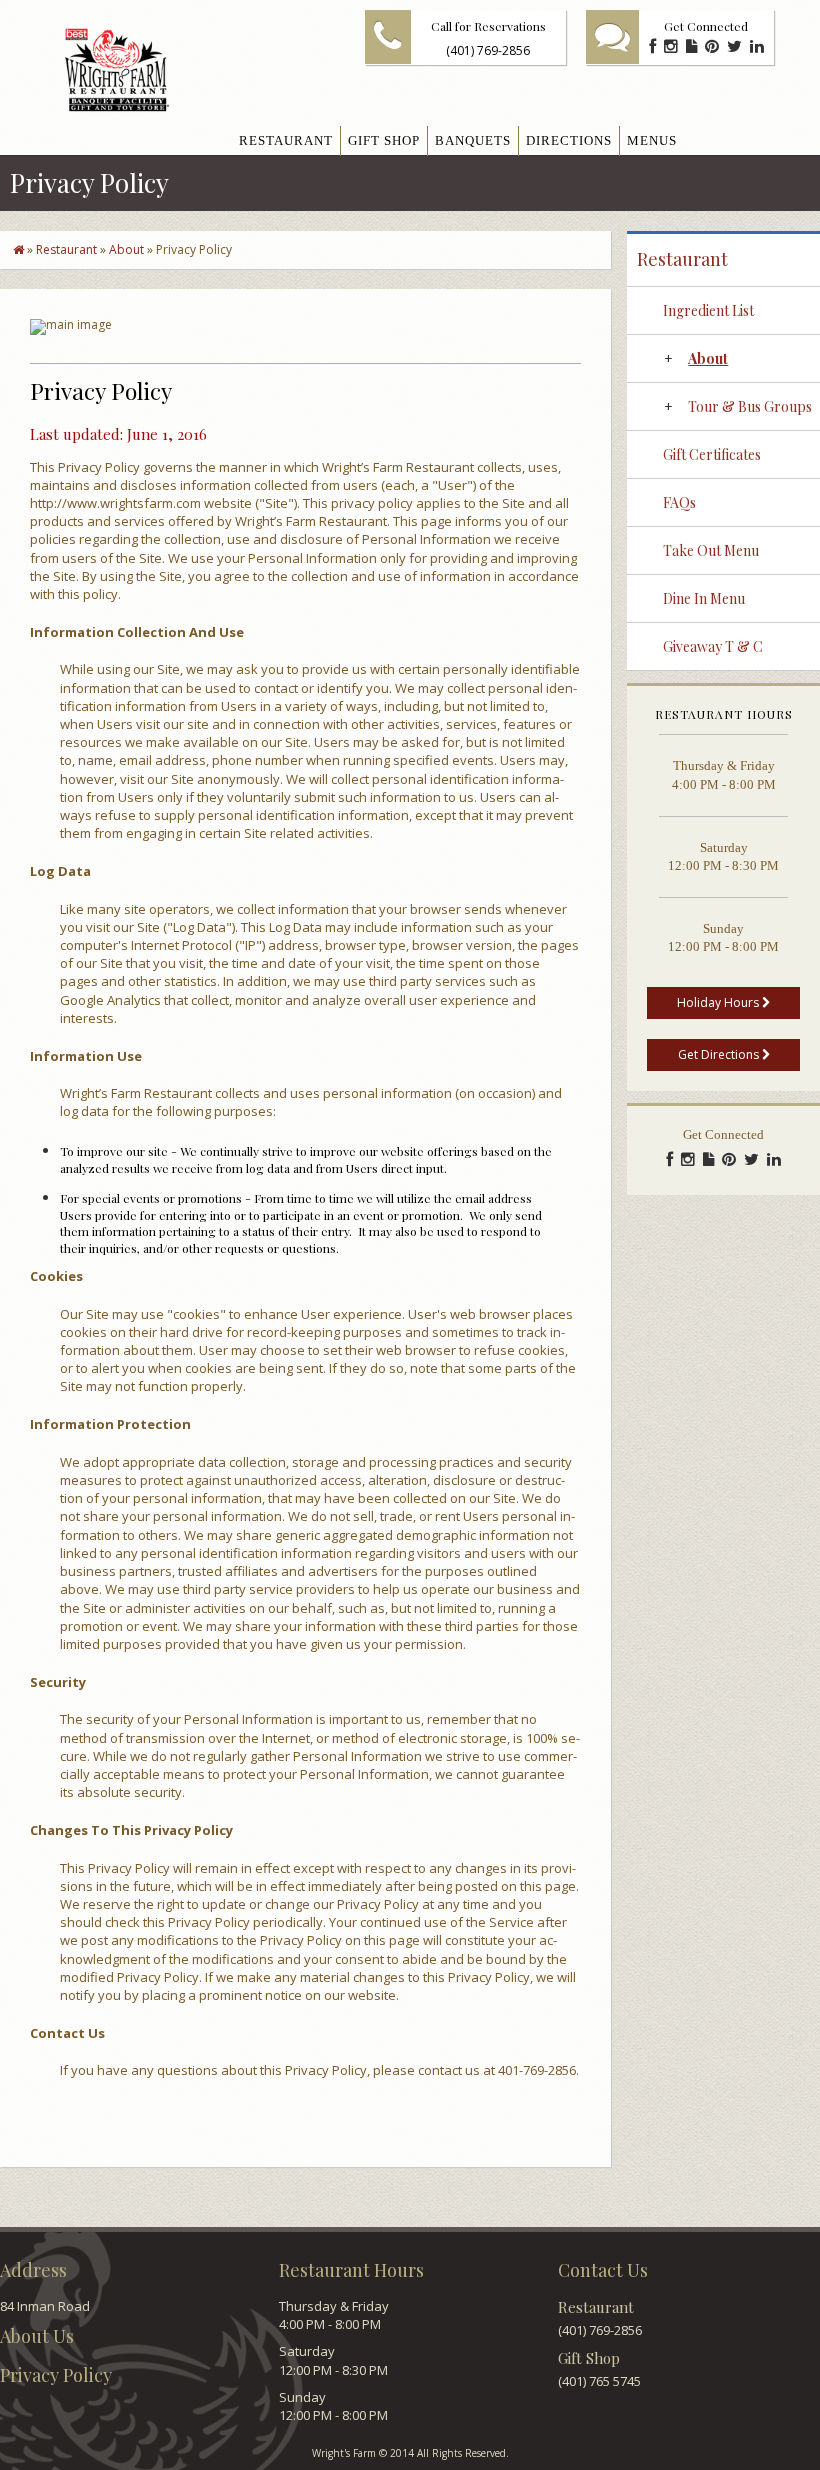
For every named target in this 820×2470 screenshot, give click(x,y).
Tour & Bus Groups (750, 406)
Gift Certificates (712, 454)
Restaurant (66, 249)
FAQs (679, 502)
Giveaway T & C (713, 646)
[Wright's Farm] (100, 70)
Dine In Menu (704, 598)
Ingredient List (708, 310)
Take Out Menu (711, 550)
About (126, 249)
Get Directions (720, 1054)
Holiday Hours (719, 1002)
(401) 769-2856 (488, 50)
